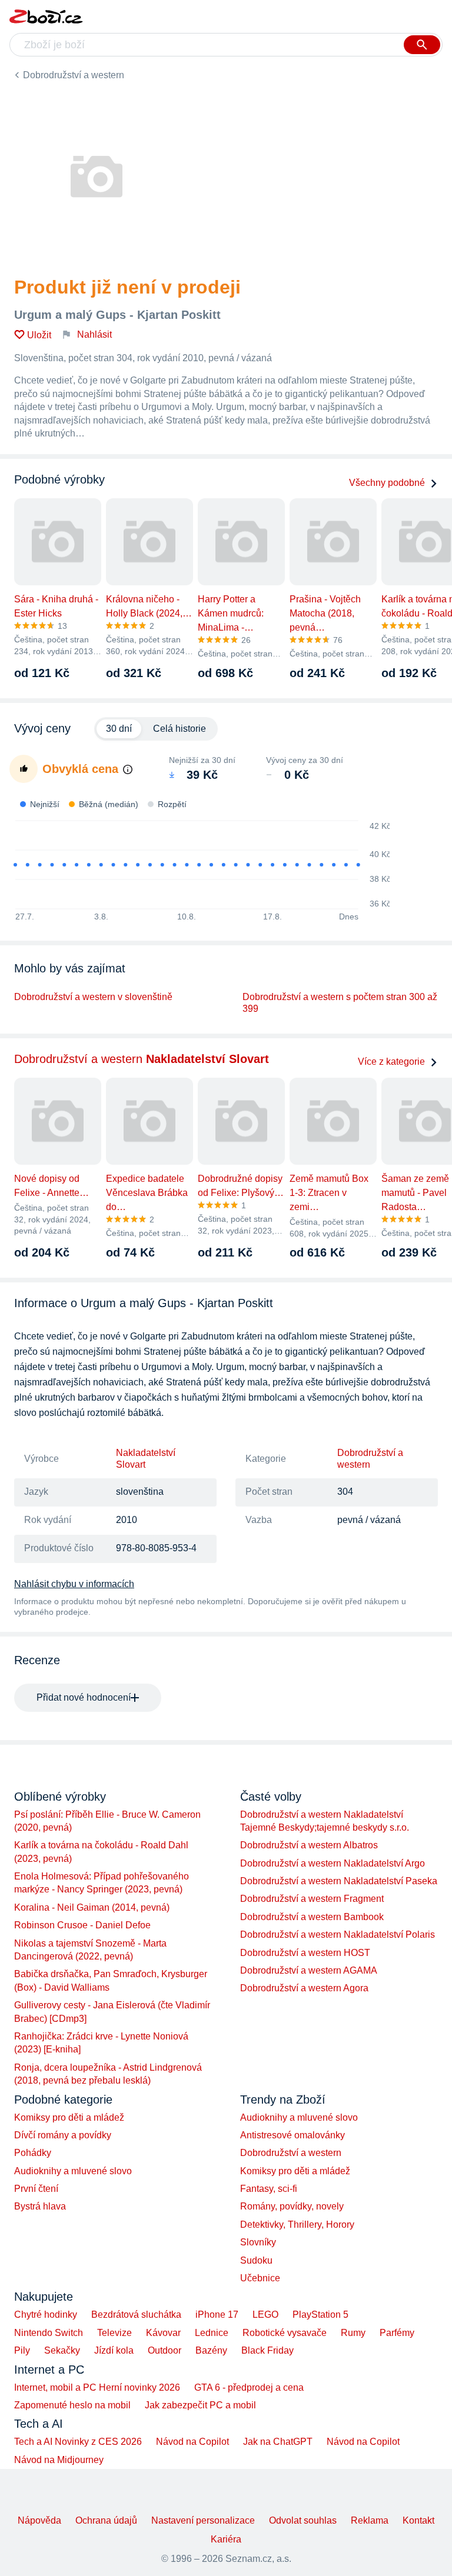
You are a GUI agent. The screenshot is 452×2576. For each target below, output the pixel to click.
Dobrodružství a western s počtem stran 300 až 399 (340, 1003)
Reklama (370, 2520)
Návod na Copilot (192, 2442)
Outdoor (164, 2350)
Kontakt (418, 2520)
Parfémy (397, 2333)
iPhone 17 (217, 2315)
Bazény (211, 2350)
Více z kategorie (391, 1062)
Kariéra (226, 2539)
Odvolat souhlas (303, 2520)
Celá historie (180, 729)
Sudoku (256, 2260)
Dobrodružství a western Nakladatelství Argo (333, 1863)
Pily (22, 2350)
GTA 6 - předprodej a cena (249, 2387)
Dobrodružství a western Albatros (309, 1845)
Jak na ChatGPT (278, 2442)
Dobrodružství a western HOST (305, 1953)
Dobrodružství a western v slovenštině (93, 997)
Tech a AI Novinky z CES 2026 (78, 2442)
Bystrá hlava (40, 2206)
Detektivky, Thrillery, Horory (297, 2225)
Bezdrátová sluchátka (136, 2315)
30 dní (119, 729)
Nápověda (39, 2520)
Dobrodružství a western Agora (304, 1988)
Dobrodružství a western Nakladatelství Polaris (338, 1935)
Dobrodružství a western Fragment (312, 1899)
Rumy (353, 2333)
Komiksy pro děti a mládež (69, 2117)
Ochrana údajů (106, 2520)
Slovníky (258, 2242)
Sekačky (62, 2350)
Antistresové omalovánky (293, 2135)
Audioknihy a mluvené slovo (73, 2171)
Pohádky (33, 2153)
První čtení (36, 2189)
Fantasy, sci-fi (269, 2189)
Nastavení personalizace (203, 2520)
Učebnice (260, 2278)
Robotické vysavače (285, 2333)
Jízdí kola (114, 2350)
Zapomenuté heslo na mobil (72, 2405)
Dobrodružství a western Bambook (312, 1917)
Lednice (212, 2333)
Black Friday (267, 2350)
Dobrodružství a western (74, 75)
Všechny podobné (387, 483)
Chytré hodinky (46, 2315)
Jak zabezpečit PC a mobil (200, 2405)
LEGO (265, 2315)
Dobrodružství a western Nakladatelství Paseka (339, 1881)
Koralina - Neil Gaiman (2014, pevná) (92, 1907)
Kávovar (163, 2333)
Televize (114, 2333)
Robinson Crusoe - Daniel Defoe (82, 1925)
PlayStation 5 (320, 2315)
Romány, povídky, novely (292, 2206)
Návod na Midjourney (59, 2460)
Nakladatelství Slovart (146, 1459)
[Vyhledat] (422, 45)
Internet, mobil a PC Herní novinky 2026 (97, 2387)
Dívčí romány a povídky (63, 2135)
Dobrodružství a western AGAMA (309, 1970)
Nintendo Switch (49, 2333)
